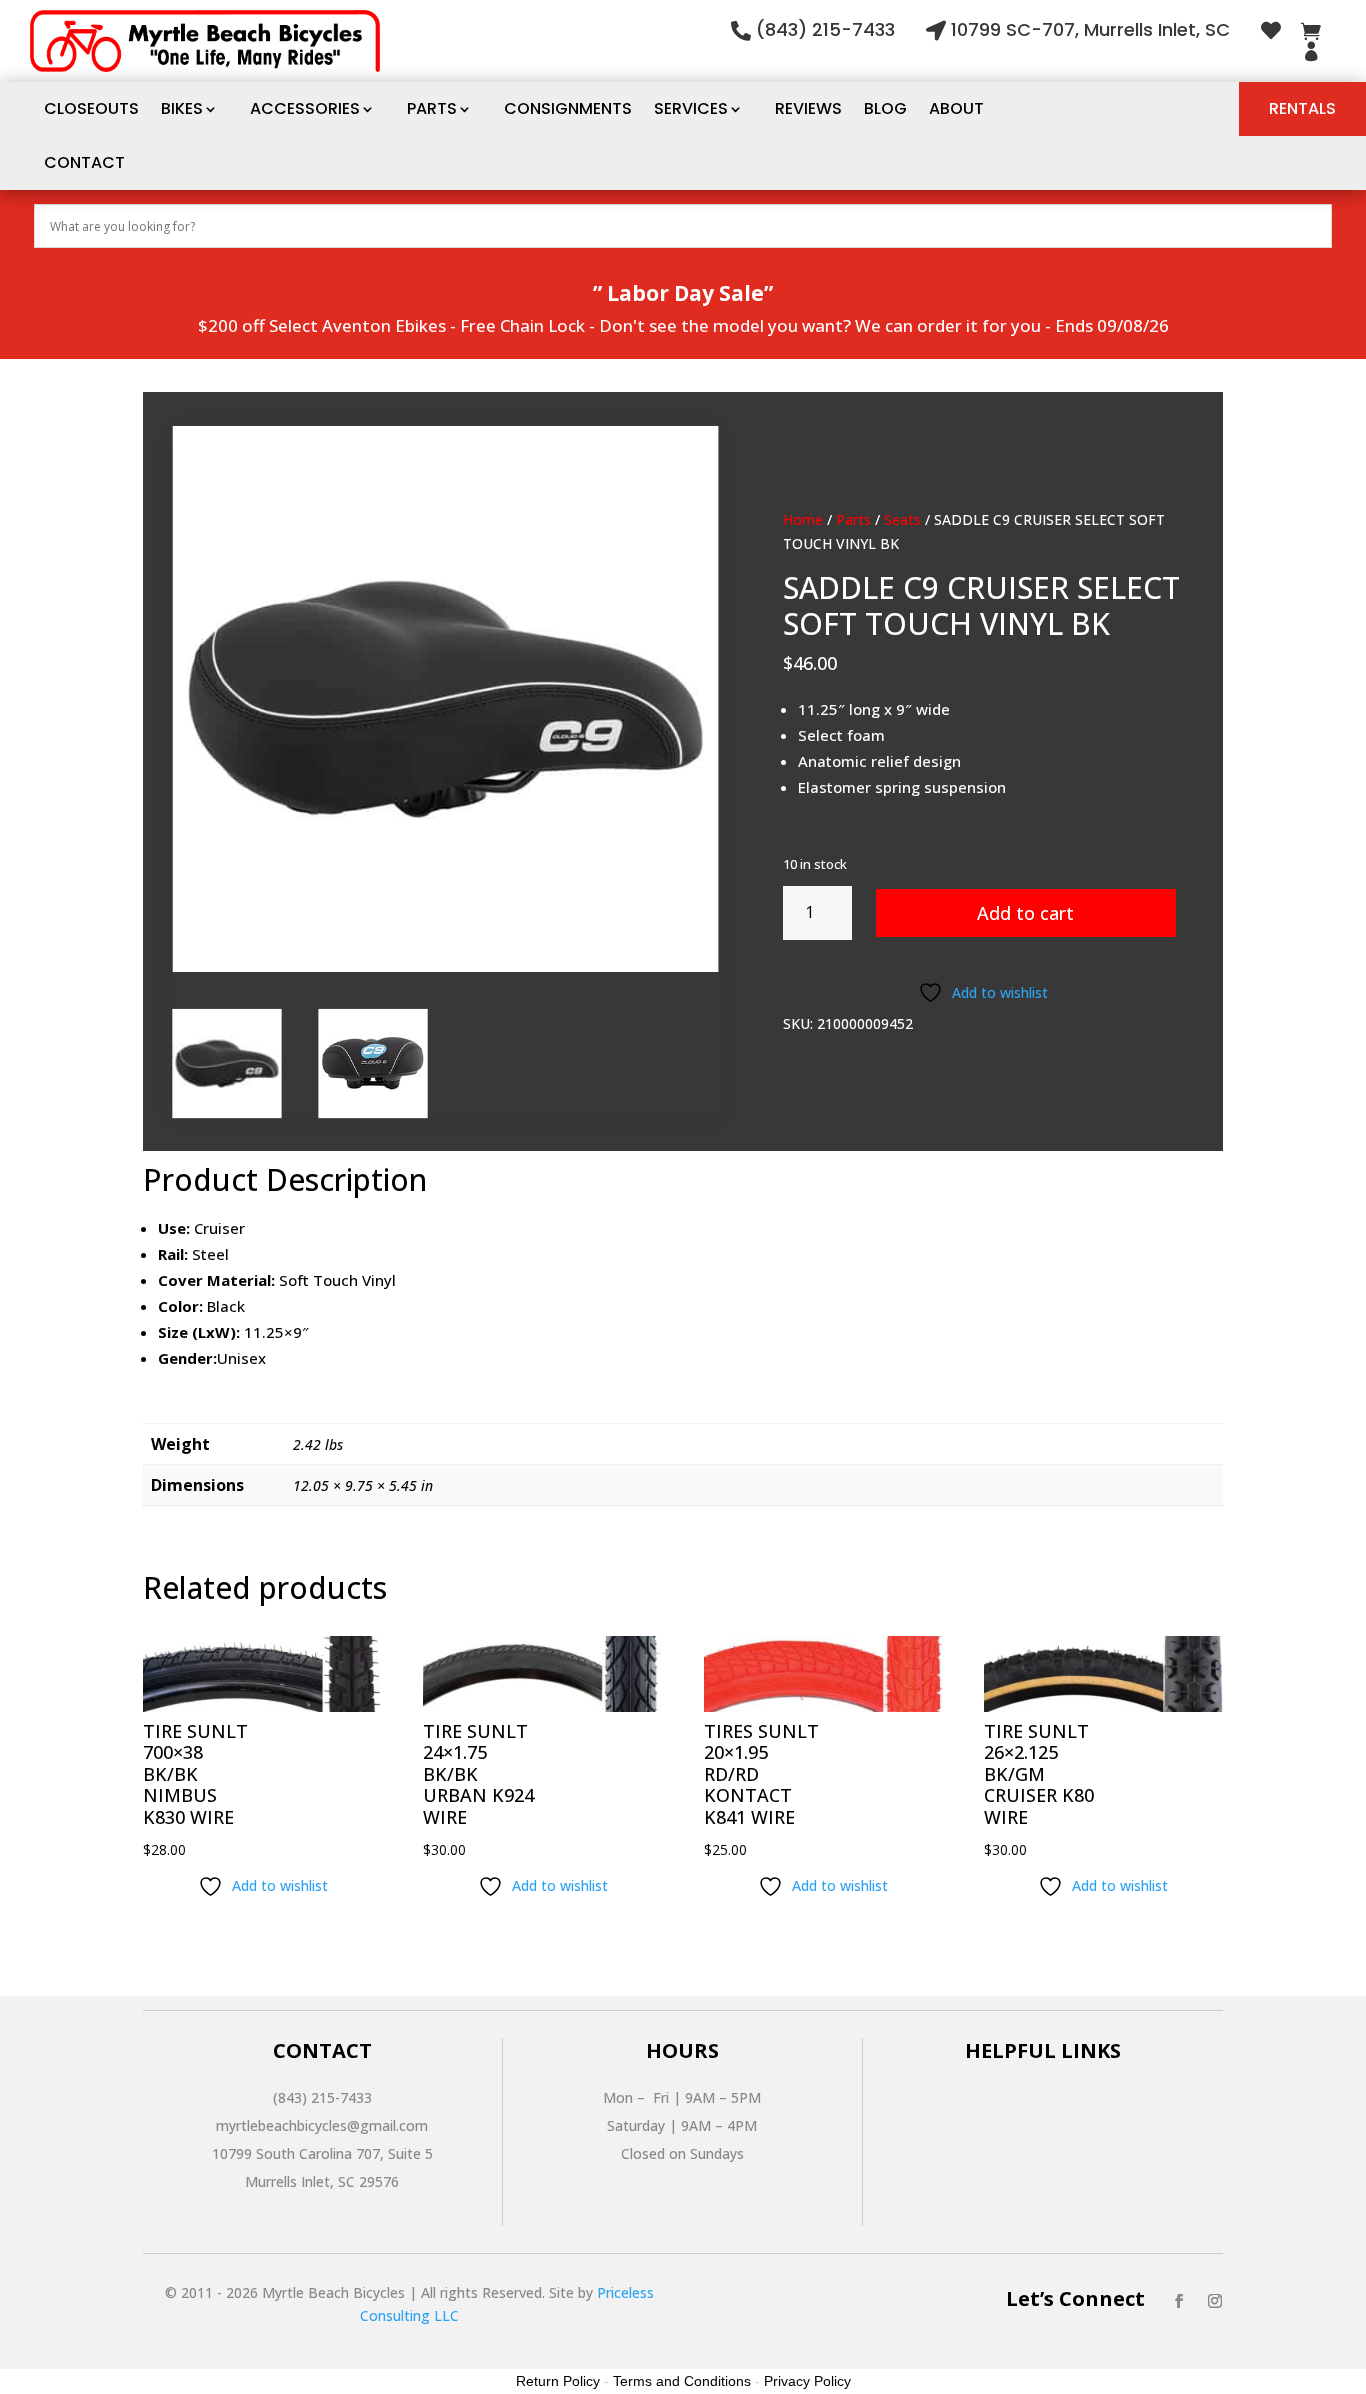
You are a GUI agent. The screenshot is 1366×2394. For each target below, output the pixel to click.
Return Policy (558, 2381)
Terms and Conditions (682, 2381)
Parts (432, 108)
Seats (902, 519)
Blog (885, 108)
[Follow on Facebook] (1179, 2301)
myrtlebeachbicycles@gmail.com (322, 2125)
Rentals (1302, 108)
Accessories (305, 108)
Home (803, 519)
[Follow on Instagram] (1215, 2301)
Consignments (568, 108)
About (956, 108)
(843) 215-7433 (825, 29)
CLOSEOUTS (91, 108)
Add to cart (1025, 913)
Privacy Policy (807, 2381)
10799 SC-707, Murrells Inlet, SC (1090, 29)
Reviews (808, 108)
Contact (84, 162)
